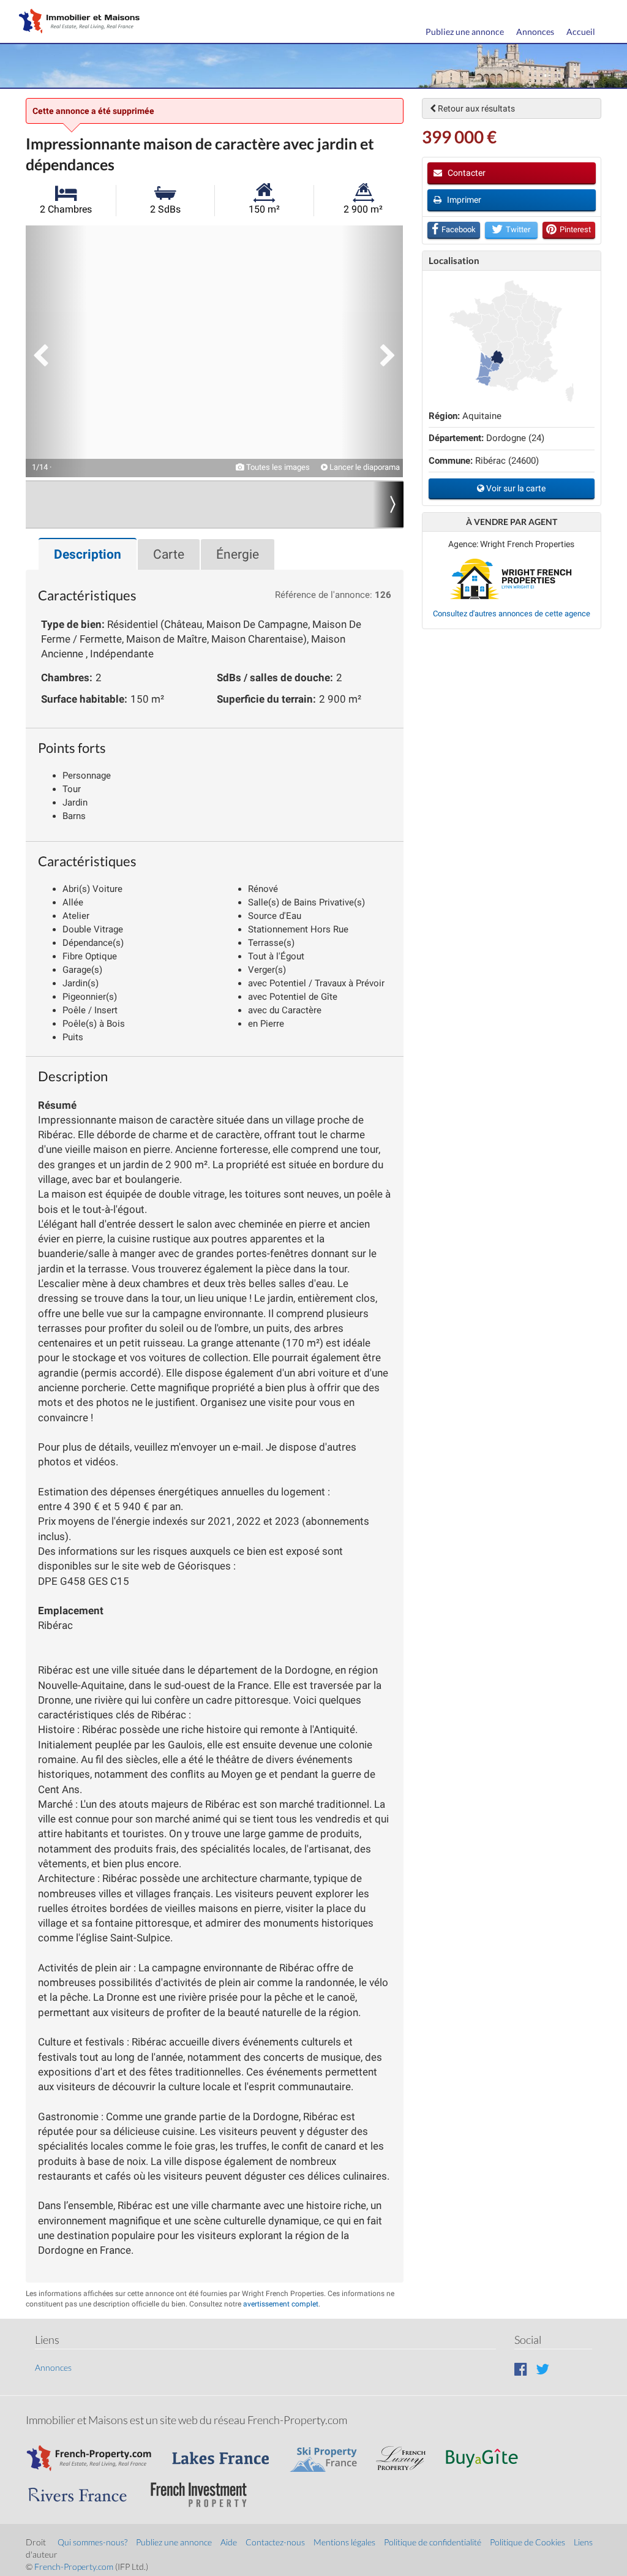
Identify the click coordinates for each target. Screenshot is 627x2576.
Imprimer (463, 200)
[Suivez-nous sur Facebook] (521, 2369)
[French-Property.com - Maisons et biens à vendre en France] (96, 2452)
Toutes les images (277, 467)
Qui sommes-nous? (92, 2542)
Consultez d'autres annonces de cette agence (512, 614)
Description (88, 554)
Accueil (581, 32)
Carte (169, 554)
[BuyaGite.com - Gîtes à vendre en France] (488, 2452)
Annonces (535, 32)
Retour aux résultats (475, 108)
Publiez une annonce (465, 32)
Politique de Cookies (528, 2542)
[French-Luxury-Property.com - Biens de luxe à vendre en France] (407, 2452)
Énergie (238, 554)
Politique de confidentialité (433, 2542)
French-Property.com (74, 2567)
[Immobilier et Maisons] (77, 22)
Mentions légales (344, 2542)
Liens (583, 2542)
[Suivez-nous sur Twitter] (543, 2369)
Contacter (466, 173)
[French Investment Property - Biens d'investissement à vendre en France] (205, 2489)
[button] (56, 351)
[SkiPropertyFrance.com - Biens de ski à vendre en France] (329, 2452)
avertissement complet (281, 2304)
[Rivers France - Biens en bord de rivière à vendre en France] (84, 2489)
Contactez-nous (275, 2542)
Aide (229, 2542)
